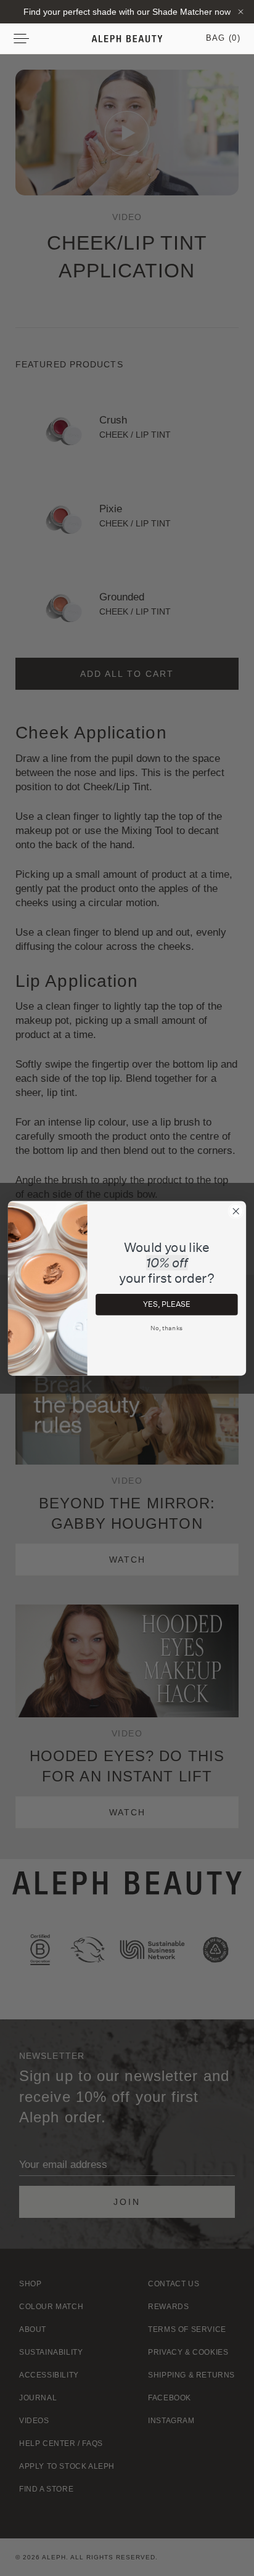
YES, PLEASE (166, 1304)
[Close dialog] (236, 1211)
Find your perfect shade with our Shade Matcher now (127, 12)
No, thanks (166, 1328)
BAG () (223, 38)
